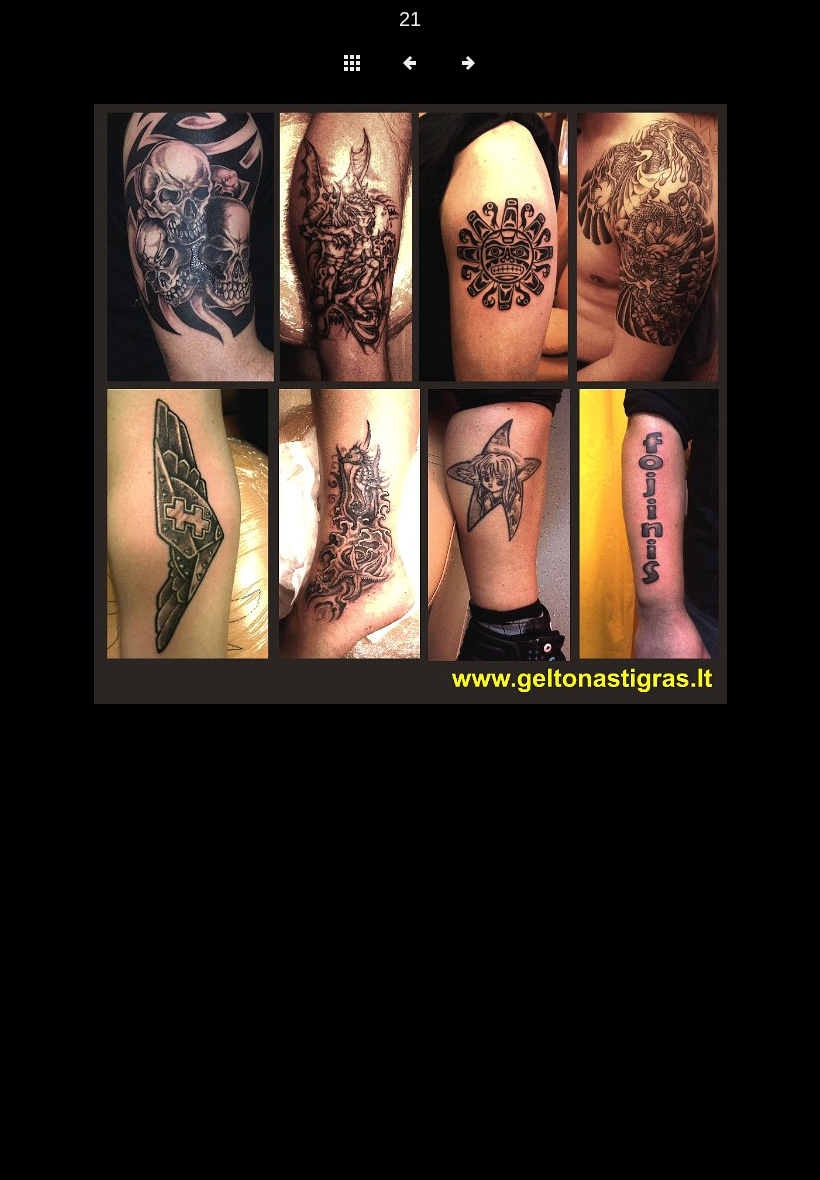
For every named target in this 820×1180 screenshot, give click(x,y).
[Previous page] (220, 404)
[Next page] (537, 404)
